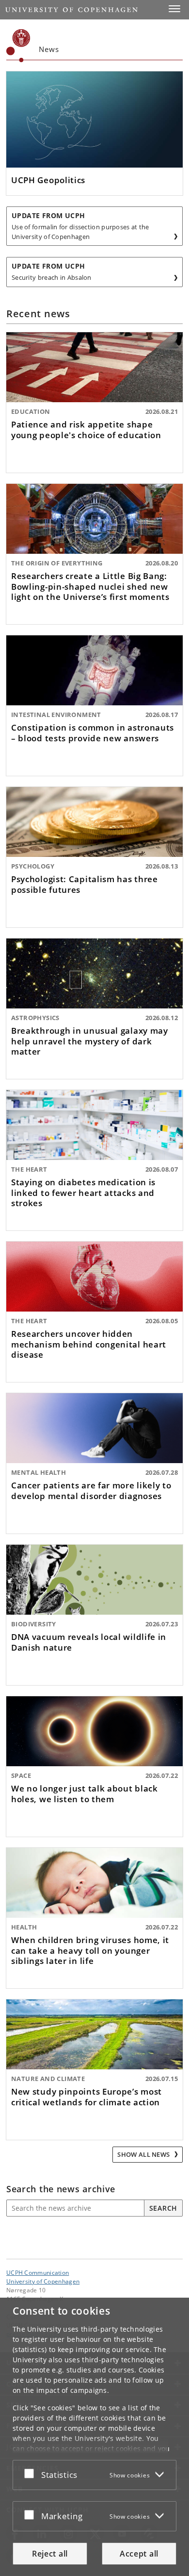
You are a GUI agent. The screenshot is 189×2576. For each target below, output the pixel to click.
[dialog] (94, 2437)
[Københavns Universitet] (18, 46)
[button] (174, 9)
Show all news (144, 2154)
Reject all (50, 2554)
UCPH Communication (38, 2272)
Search (163, 2208)
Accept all (139, 2554)
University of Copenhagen (43, 2281)
